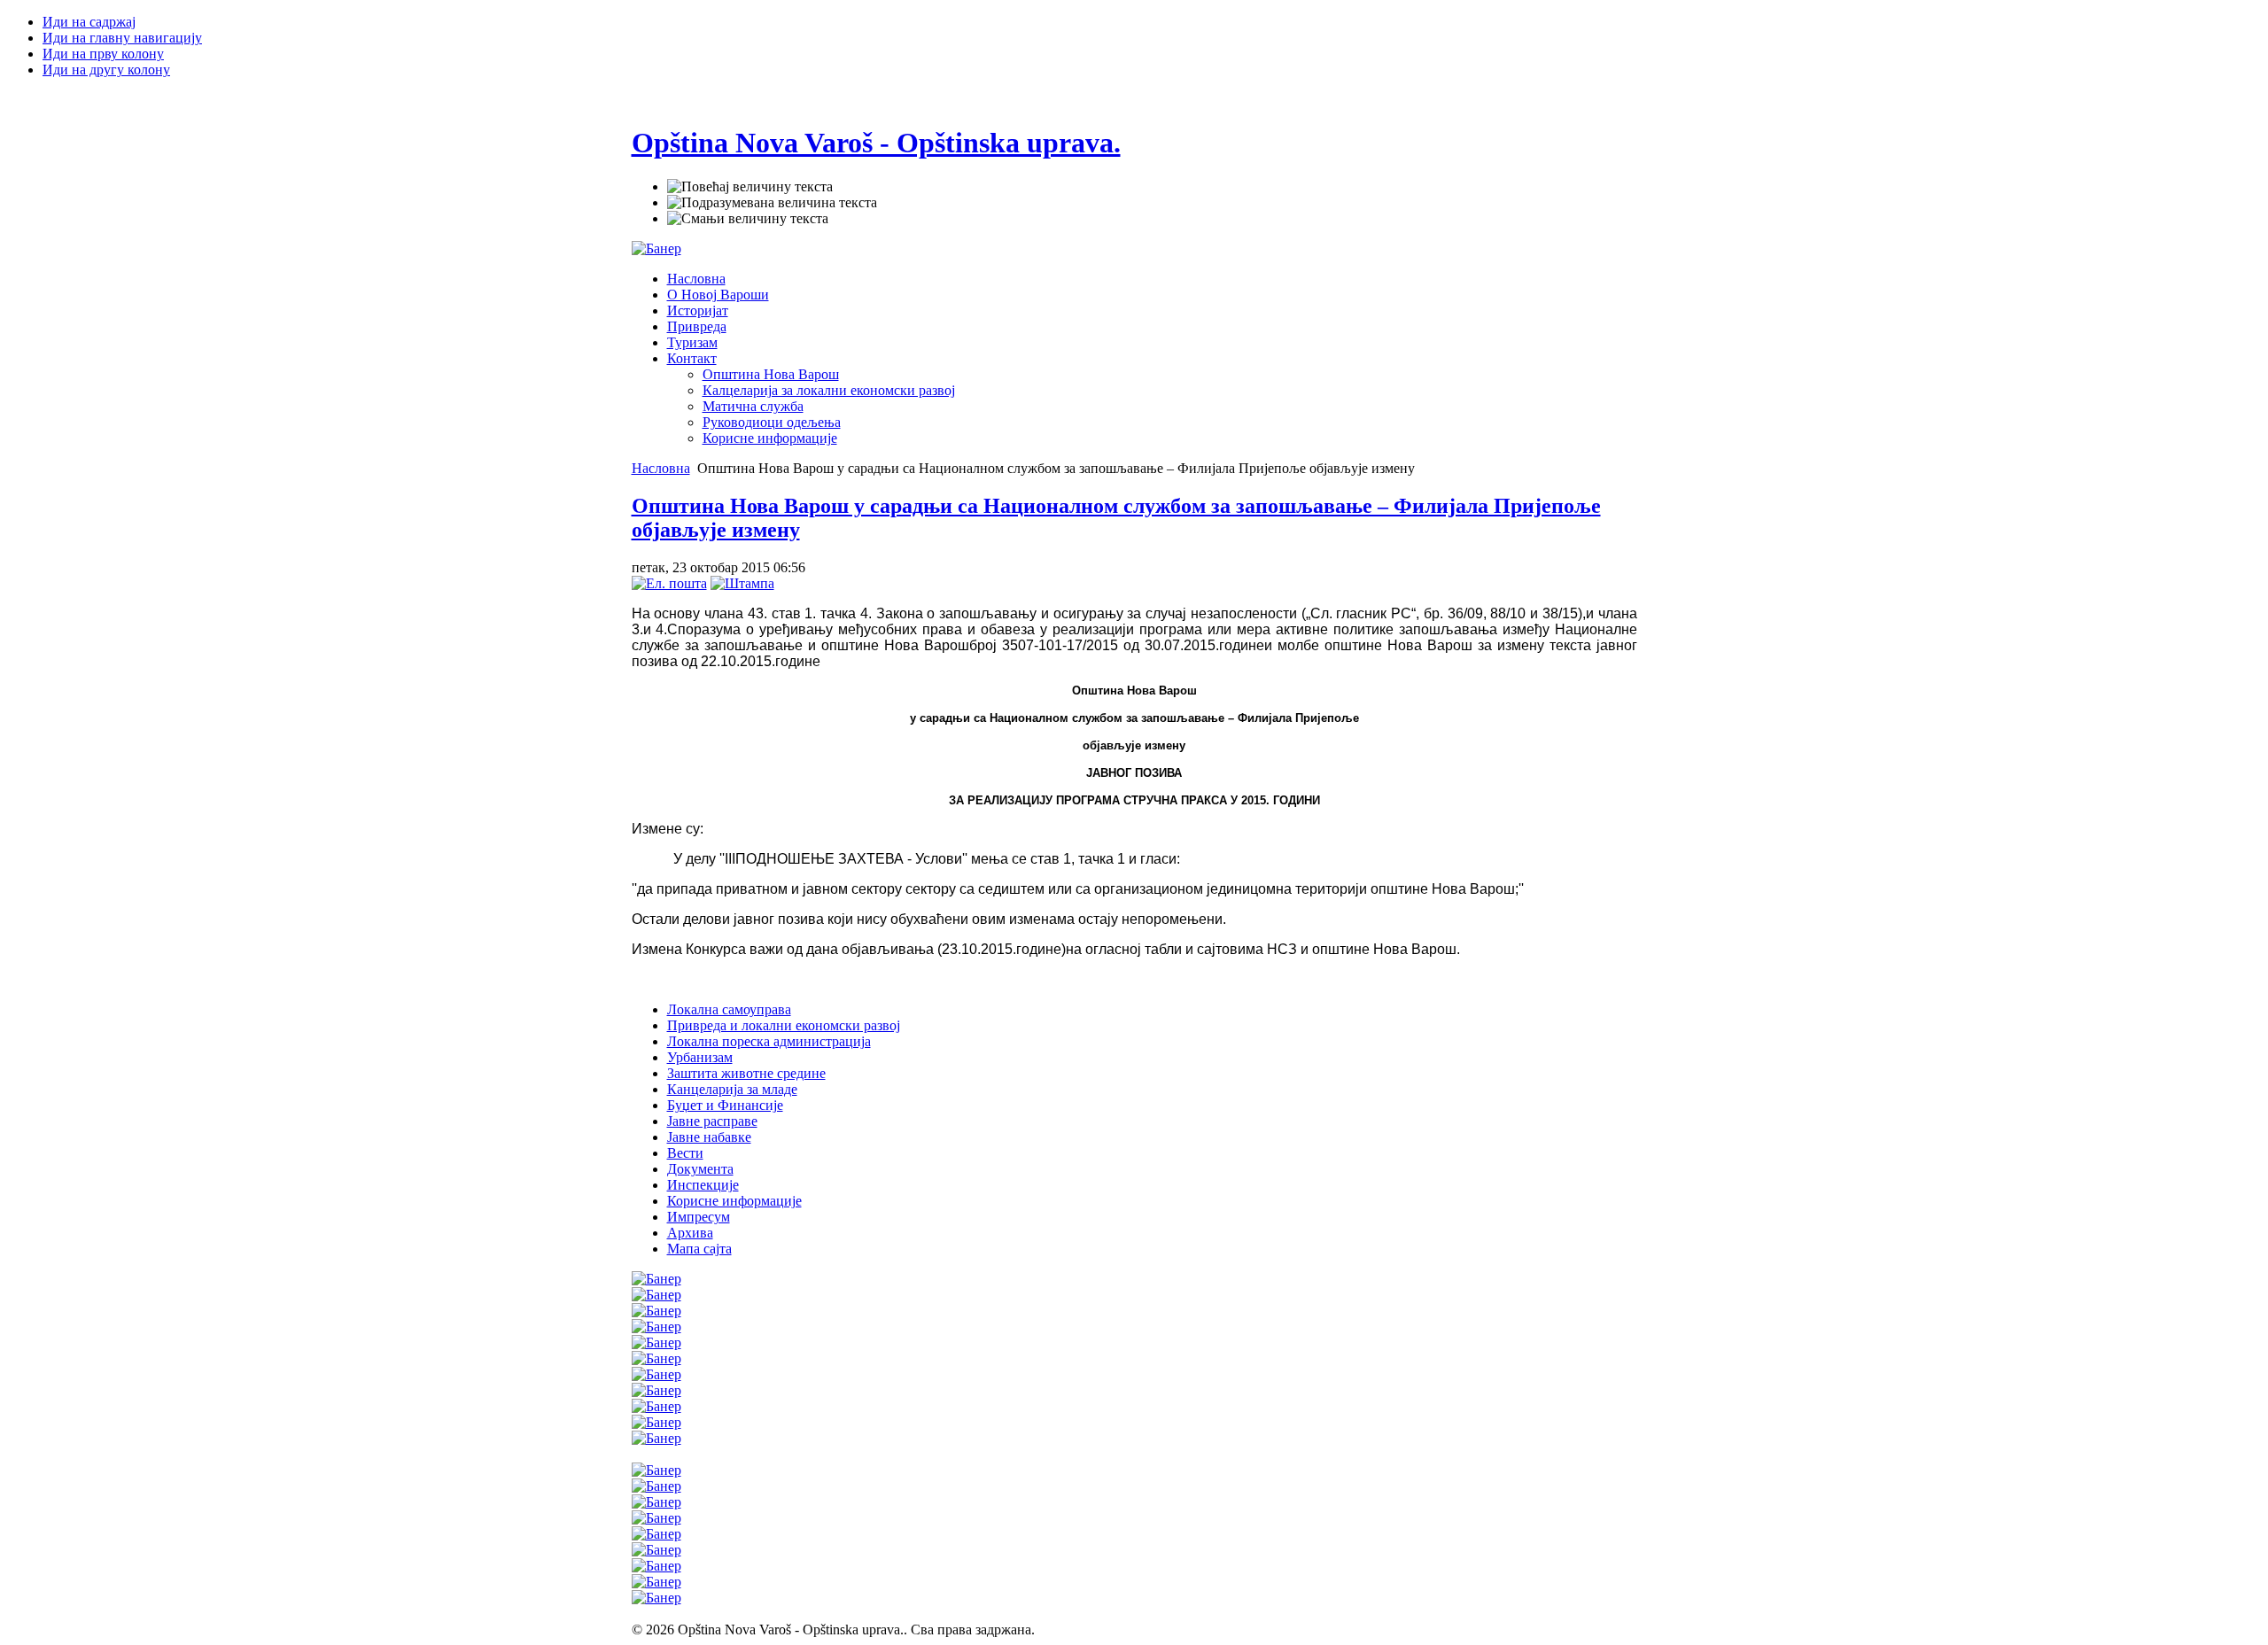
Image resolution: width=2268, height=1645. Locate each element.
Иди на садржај (89, 22)
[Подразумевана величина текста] (772, 203)
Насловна (661, 468)
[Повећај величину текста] (750, 187)
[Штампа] (742, 583)
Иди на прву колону (103, 54)
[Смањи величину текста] (748, 219)
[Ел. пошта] (669, 583)
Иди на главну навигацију (122, 38)
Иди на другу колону (106, 70)
